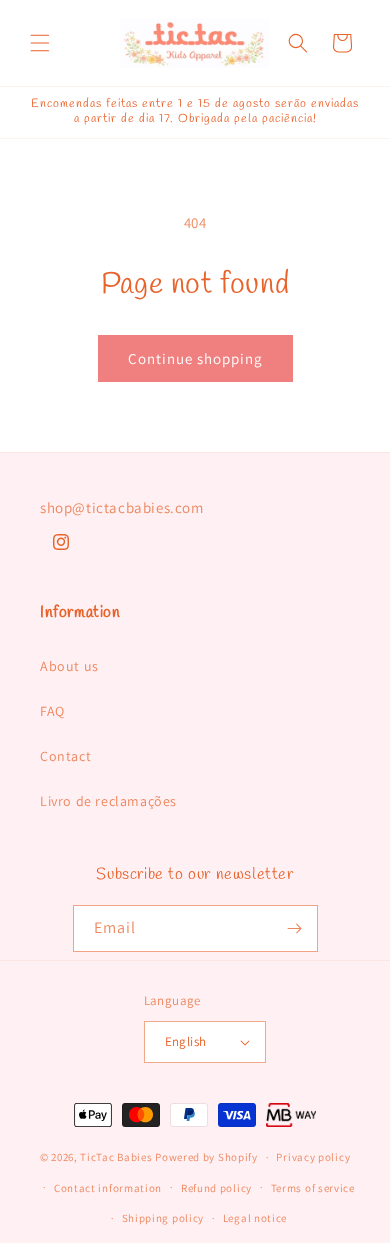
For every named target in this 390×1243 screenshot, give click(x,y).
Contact (65, 756)
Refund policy (216, 1188)
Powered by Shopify (206, 1157)
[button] (40, 43)
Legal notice (255, 1218)
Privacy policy (313, 1157)
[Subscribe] (295, 928)
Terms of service (313, 1188)
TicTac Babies (116, 1157)
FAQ (52, 711)
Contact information (108, 1188)
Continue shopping (195, 358)
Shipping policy (163, 1218)
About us (69, 666)
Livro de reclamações (108, 801)
